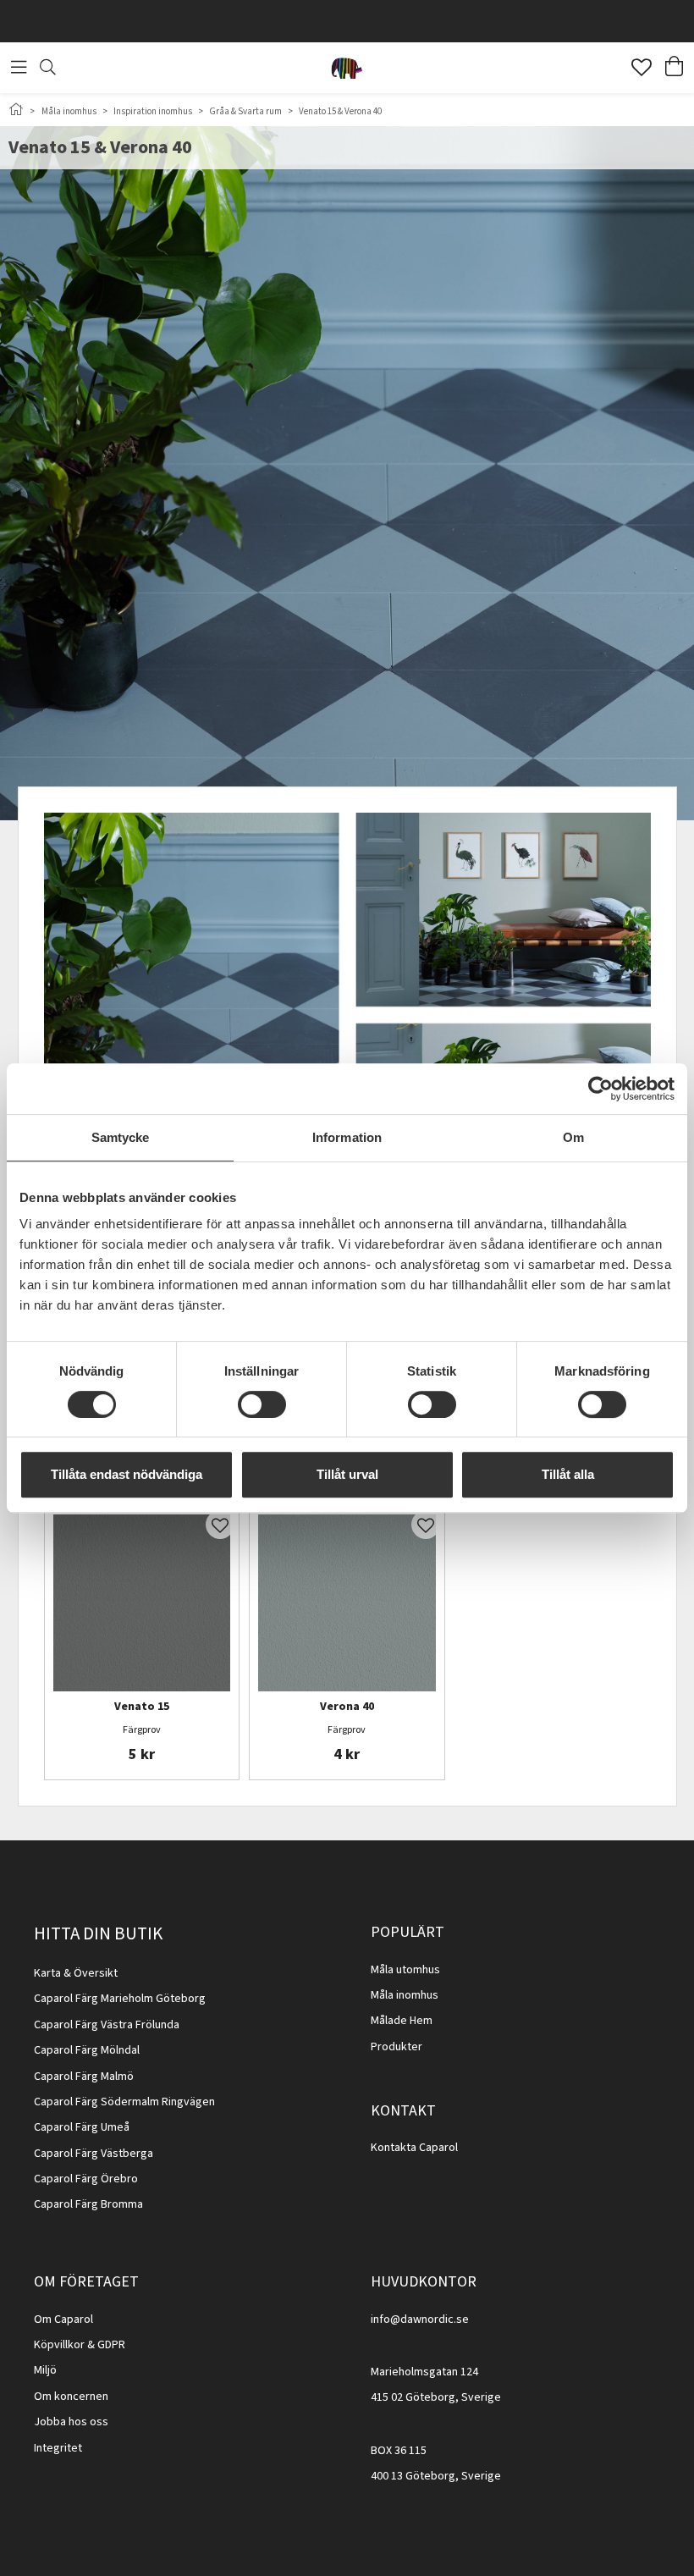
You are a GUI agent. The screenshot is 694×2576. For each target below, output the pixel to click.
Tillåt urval (347, 1474)
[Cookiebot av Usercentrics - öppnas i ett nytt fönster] (600, 1089)
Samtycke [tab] (121, 1137)
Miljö (45, 2370)
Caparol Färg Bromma (88, 2204)
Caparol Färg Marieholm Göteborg (120, 1999)
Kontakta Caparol (414, 2148)
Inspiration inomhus (153, 111)
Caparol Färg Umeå (82, 2127)
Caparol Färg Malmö (84, 2077)
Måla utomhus (405, 1970)
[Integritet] (83, 2448)
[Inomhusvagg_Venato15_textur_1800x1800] (142, 1603)
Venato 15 (142, 1707)
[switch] (262, 1404)
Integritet (58, 2448)
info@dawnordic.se (420, 2320)
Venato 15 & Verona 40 (340, 111)
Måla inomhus (69, 111)
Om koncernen (71, 2397)
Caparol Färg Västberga (94, 2154)
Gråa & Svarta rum (245, 111)
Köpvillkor (59, 2345)
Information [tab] (347, 1137)
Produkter (397, 2047)
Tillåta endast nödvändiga (127, 1474)
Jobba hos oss (71, 2422)
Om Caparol (63, 2320)
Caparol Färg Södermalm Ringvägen (124, 2102)
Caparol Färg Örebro (86, 2179)
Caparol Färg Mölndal (87, 2050)
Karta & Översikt (76, 1973)
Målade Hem (402, 2021)
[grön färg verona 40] (347, 1603)
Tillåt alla (568, 1474)
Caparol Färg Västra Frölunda (107, 2025)
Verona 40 (347, 1707)
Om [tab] (573, 1137)
